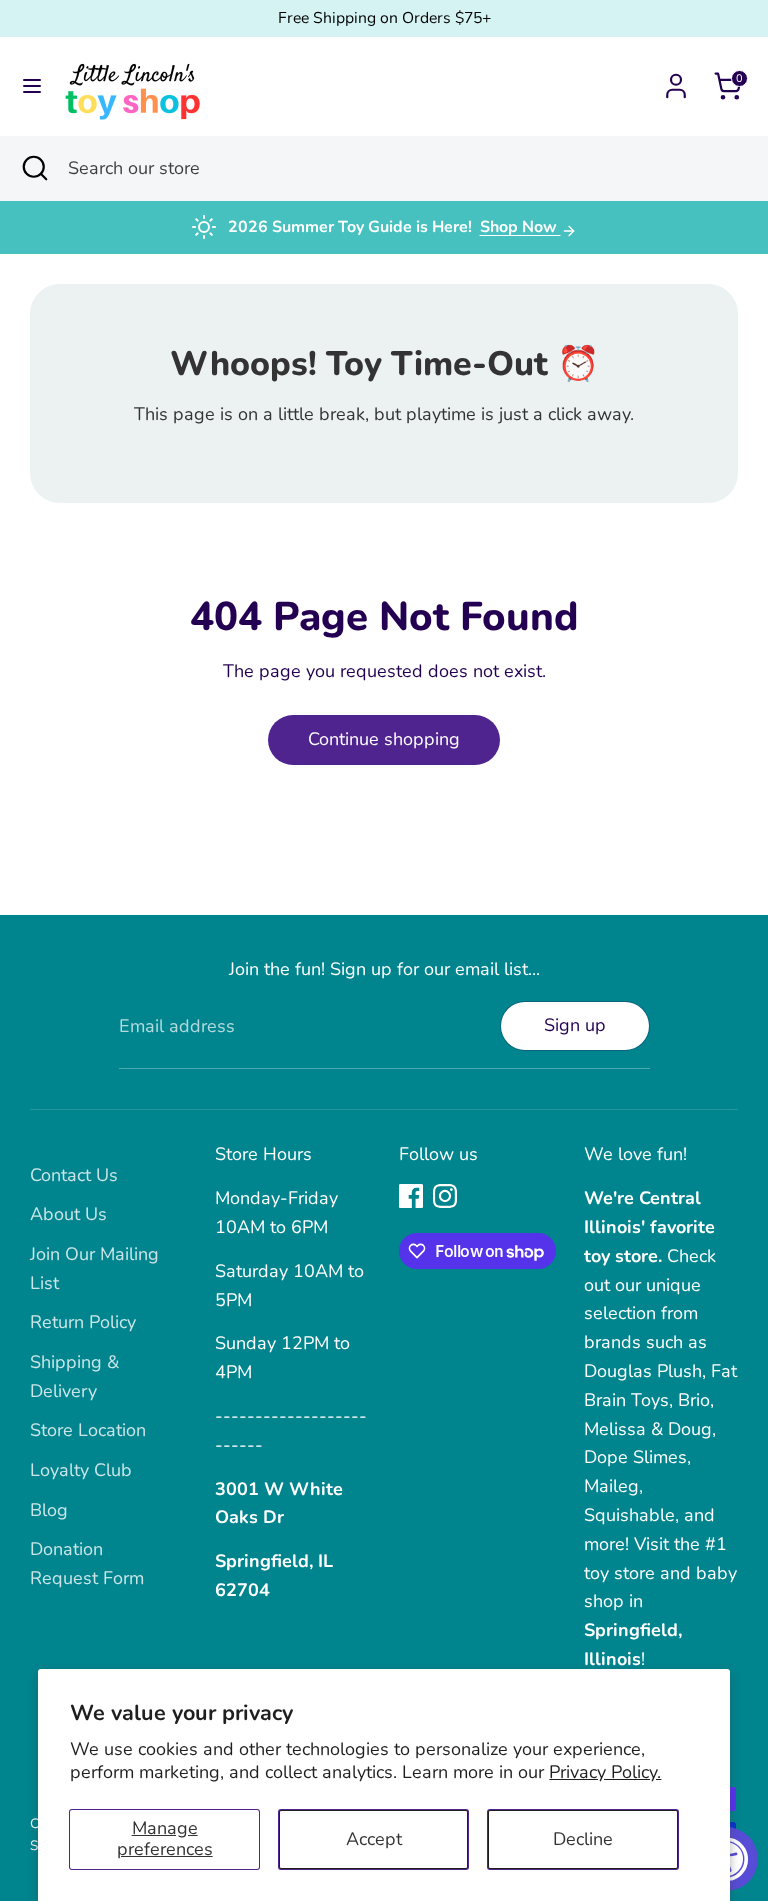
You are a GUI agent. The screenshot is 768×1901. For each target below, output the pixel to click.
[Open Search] (34, 168)
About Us (68, 1214)
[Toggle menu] (32, 86)
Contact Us (74, 1175)
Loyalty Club (81, 1470)
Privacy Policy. (605, 1772)
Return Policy (83, 1322)
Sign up (575, 1025)
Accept (374, 1839)
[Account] (676, 80)
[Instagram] (445, 1196)
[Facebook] (411, 1196)
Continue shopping (384, 739)
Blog (49, 1510)
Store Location (88, 1430)
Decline (583, 1839)
